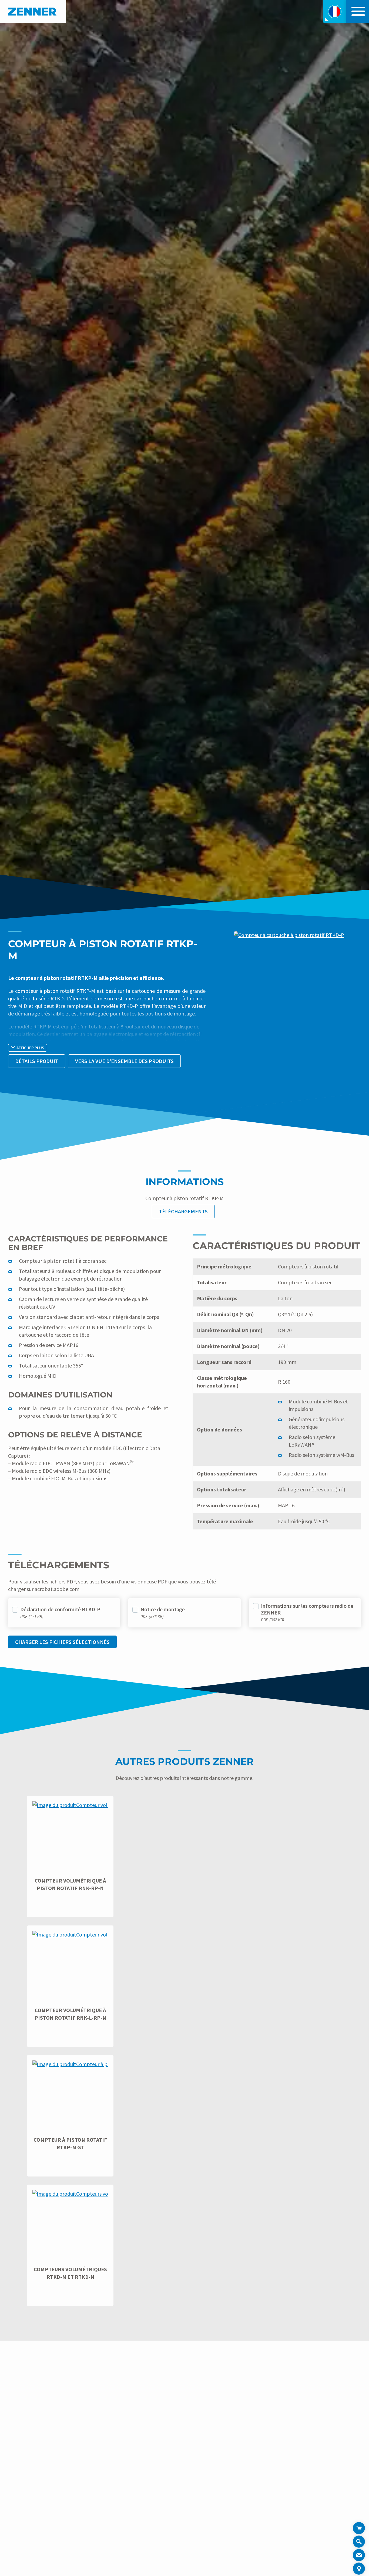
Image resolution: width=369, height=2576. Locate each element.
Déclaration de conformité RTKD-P (60, 1609)
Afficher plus (30, 1048)
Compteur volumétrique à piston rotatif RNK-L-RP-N (70, 2014)
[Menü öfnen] (357, 11)
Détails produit (37, 1061)
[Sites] (359, 2569)
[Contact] (359, 2555)
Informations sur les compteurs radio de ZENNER (307, 1609)
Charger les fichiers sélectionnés (62, 1642)
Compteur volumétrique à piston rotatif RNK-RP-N (70, 1884)
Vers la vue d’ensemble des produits (124, 1061)
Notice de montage (163, 1609)
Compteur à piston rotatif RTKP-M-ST (70, 2143)
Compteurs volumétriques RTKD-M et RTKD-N (70, 2273)
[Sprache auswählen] (335, 11)
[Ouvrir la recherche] (359, 2542)
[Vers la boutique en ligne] (359, 2528)
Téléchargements (183, 1211)
